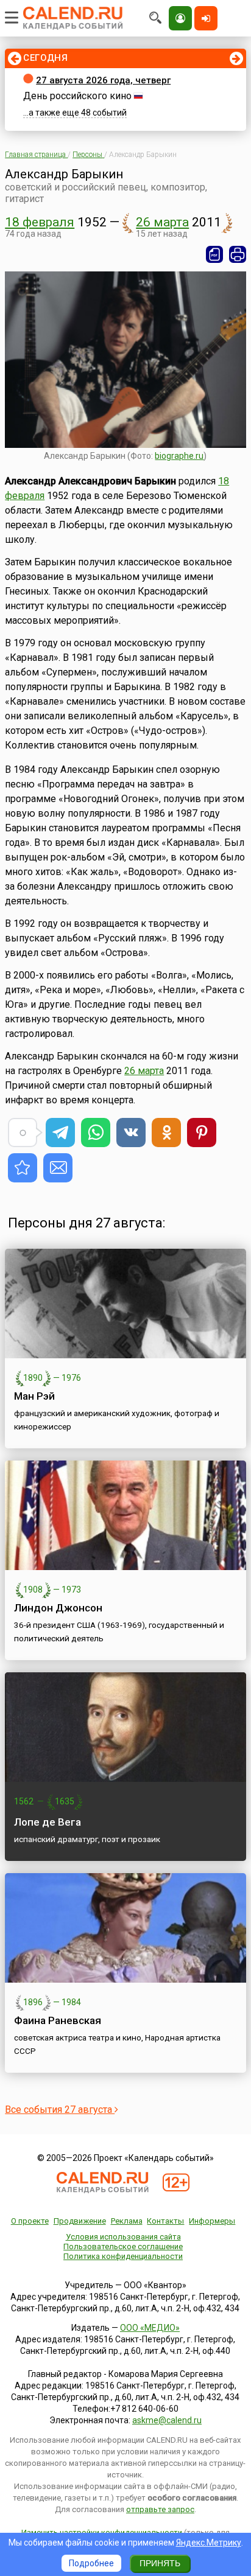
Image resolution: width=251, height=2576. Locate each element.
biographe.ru (179, 456)
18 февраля (40, 222)
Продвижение (80, 2221)
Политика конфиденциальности (123, 2256)
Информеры (212, 2221)
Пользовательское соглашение (123, 2246)
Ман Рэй (34, 1396)
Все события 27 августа (60, 2110)
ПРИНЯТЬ (160, 2563)
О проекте (30, 2221)
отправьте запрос (160, 2509)
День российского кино (77, 96)
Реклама (127, 2221)
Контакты (165, 2221)
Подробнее (91, 2563)
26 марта (162, 222)
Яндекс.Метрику (209, 2543)
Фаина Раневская (58, 2020)
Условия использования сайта (123, 2237)
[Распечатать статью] (238, 254)
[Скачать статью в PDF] (214, 254)
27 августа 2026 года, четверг (103, 80)
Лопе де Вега (48, 1822)
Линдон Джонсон (58, 1608)
